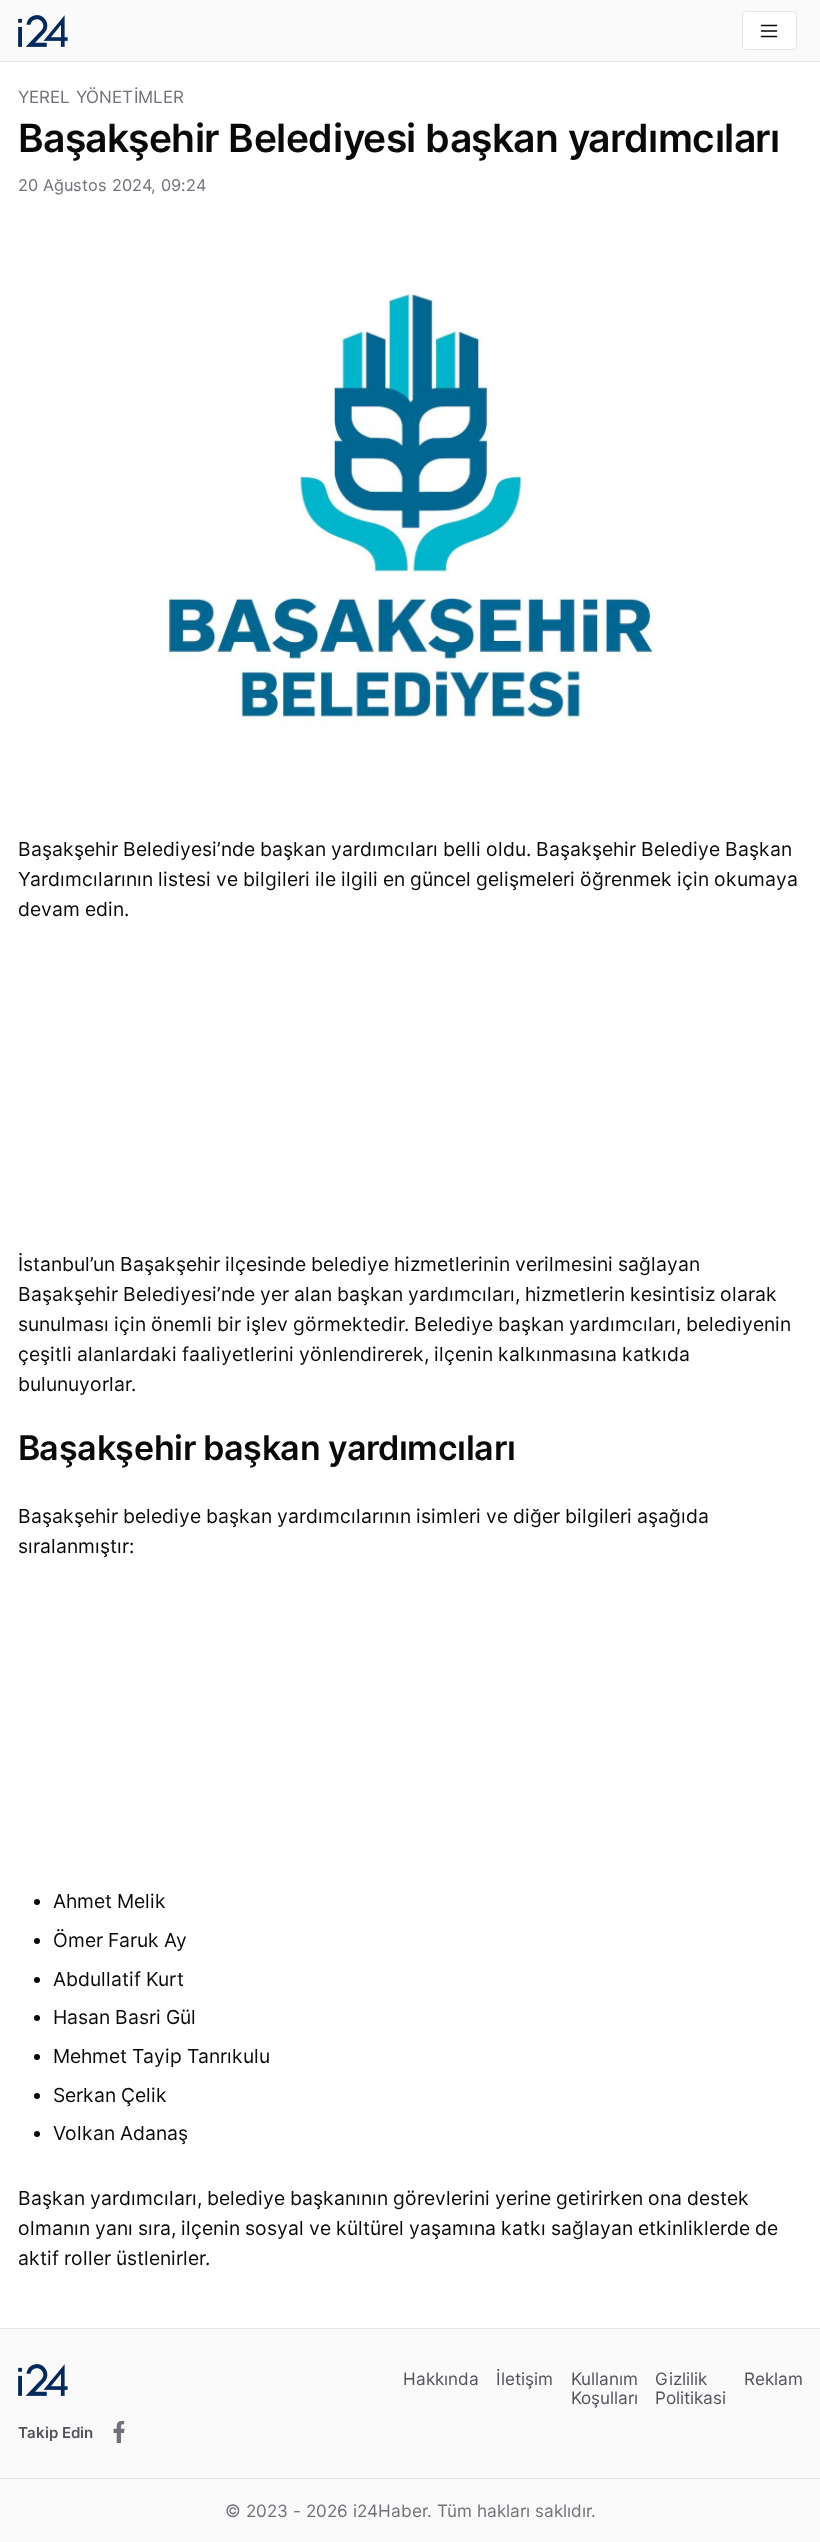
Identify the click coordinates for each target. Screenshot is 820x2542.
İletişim (524, 2378)
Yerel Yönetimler (101, 97)
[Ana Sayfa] (43, 31)
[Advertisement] (410, 1093)
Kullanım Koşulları (604, 2388)
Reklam (773, 2378)
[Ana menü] (769, 30)
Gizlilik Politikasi (690, 2388)
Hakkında (441, 2378)
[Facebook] (119, 2433)
